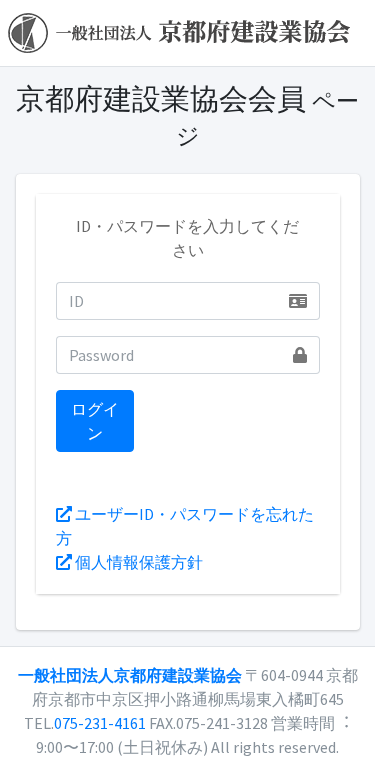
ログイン (95, 421)
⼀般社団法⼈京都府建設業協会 (130, 675)
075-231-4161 (100, 723)
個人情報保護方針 (137, 562)
